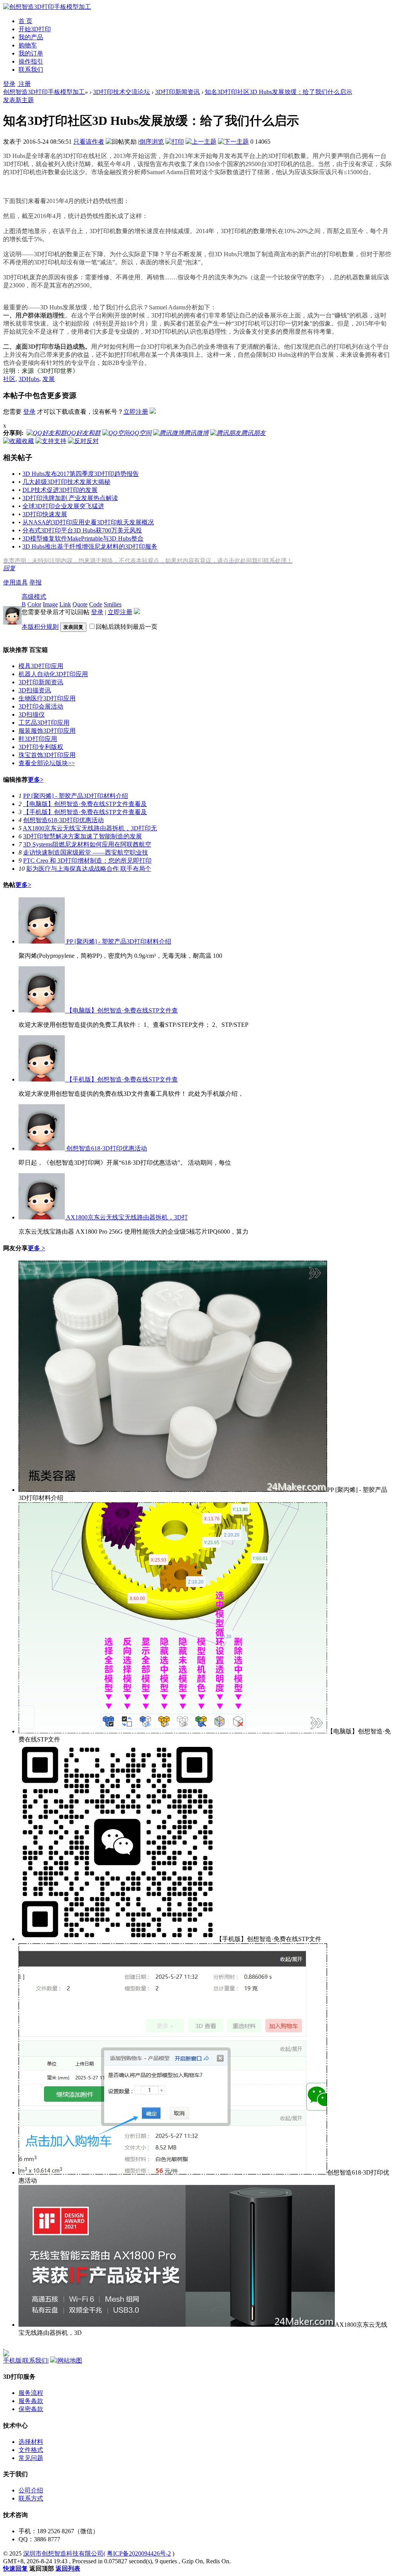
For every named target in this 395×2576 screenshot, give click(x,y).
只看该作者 (89, 142)
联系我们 (31, 70)
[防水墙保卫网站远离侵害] (53, 2360)
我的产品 (31, 37)
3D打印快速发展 (45, 514)
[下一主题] (233, 142)
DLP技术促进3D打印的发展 (60, 490)
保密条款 (31, 2409)
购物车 (28, 45)
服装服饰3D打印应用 (47, 731)
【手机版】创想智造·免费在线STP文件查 (121, 1079)
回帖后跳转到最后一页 (127, 627)
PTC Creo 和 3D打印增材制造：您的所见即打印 (87, 861)
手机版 (12, 2360)
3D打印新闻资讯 (177, 92)
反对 (93, 441)
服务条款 (31, 2401)
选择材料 (31, 2442)
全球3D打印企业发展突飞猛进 (63, 506)
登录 (9, 84)
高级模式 (34, 597)
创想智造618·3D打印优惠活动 (63, 820)
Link (65, 604)
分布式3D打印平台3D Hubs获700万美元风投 (82, 530)
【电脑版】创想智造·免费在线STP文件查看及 (85, 804)
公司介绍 (31, 2490)
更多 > (36, 1248)
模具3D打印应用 (41, 666)
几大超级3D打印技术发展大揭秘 (66, 482)
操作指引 (31, 61)
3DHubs (29, 379)
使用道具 (15, 582)
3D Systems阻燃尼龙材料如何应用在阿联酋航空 (87, 844)
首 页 (25, 21)
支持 (60, 441)
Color (34, 604)
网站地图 (70, 2360)
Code (96, 604)
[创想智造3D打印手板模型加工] (47, 7)
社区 (9, 379)
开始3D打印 (35, 29)
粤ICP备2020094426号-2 (139, 2553)
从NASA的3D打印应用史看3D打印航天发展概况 (88, 522)
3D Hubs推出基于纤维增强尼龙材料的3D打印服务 (90, 547)
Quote (80, 604)
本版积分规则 (40, 627)
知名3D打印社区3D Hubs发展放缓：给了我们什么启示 (279, 92)
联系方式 (31, 2498)
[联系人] (4, 2347)
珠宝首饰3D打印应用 (47, 755)
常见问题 (31, 2458)
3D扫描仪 (32, 715)
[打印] (175, 142)
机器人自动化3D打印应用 (53, 674)
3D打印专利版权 (41, 747)
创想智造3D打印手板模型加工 (44, 92)
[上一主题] (201, 142)
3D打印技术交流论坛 (122, 92)
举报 (35, 582)
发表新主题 (19, 100)
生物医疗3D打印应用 (47, 698)
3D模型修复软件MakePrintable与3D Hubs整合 (83, 538)
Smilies (113, 604)
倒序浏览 (152, 142)
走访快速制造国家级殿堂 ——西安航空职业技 (86, 852)
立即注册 (136, 412)
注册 (24, 84)
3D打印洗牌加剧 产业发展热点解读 (70, 498)
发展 (49, 379)
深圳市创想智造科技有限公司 (63, 2553)
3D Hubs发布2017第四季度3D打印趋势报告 (81, 474)
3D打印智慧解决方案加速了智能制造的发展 (83, 836)
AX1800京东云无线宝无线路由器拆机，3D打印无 (90, 828)
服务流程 (31, 2393)
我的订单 (31, 53)
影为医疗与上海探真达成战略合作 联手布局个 (89, 869)
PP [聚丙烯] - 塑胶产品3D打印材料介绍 (76, 796)
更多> (36, 780)
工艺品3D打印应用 (44, 723)
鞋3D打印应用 (38, 739)
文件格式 (31, 2450)
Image (50, 604)
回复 (9, 568)
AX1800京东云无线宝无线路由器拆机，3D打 (126, 1217)
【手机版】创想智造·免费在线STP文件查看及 (85, 812)
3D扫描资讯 (35, 690)
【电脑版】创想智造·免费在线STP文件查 (121, 1010)
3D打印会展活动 (41, 706)
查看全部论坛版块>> (47, 763)
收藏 (28, 441)
